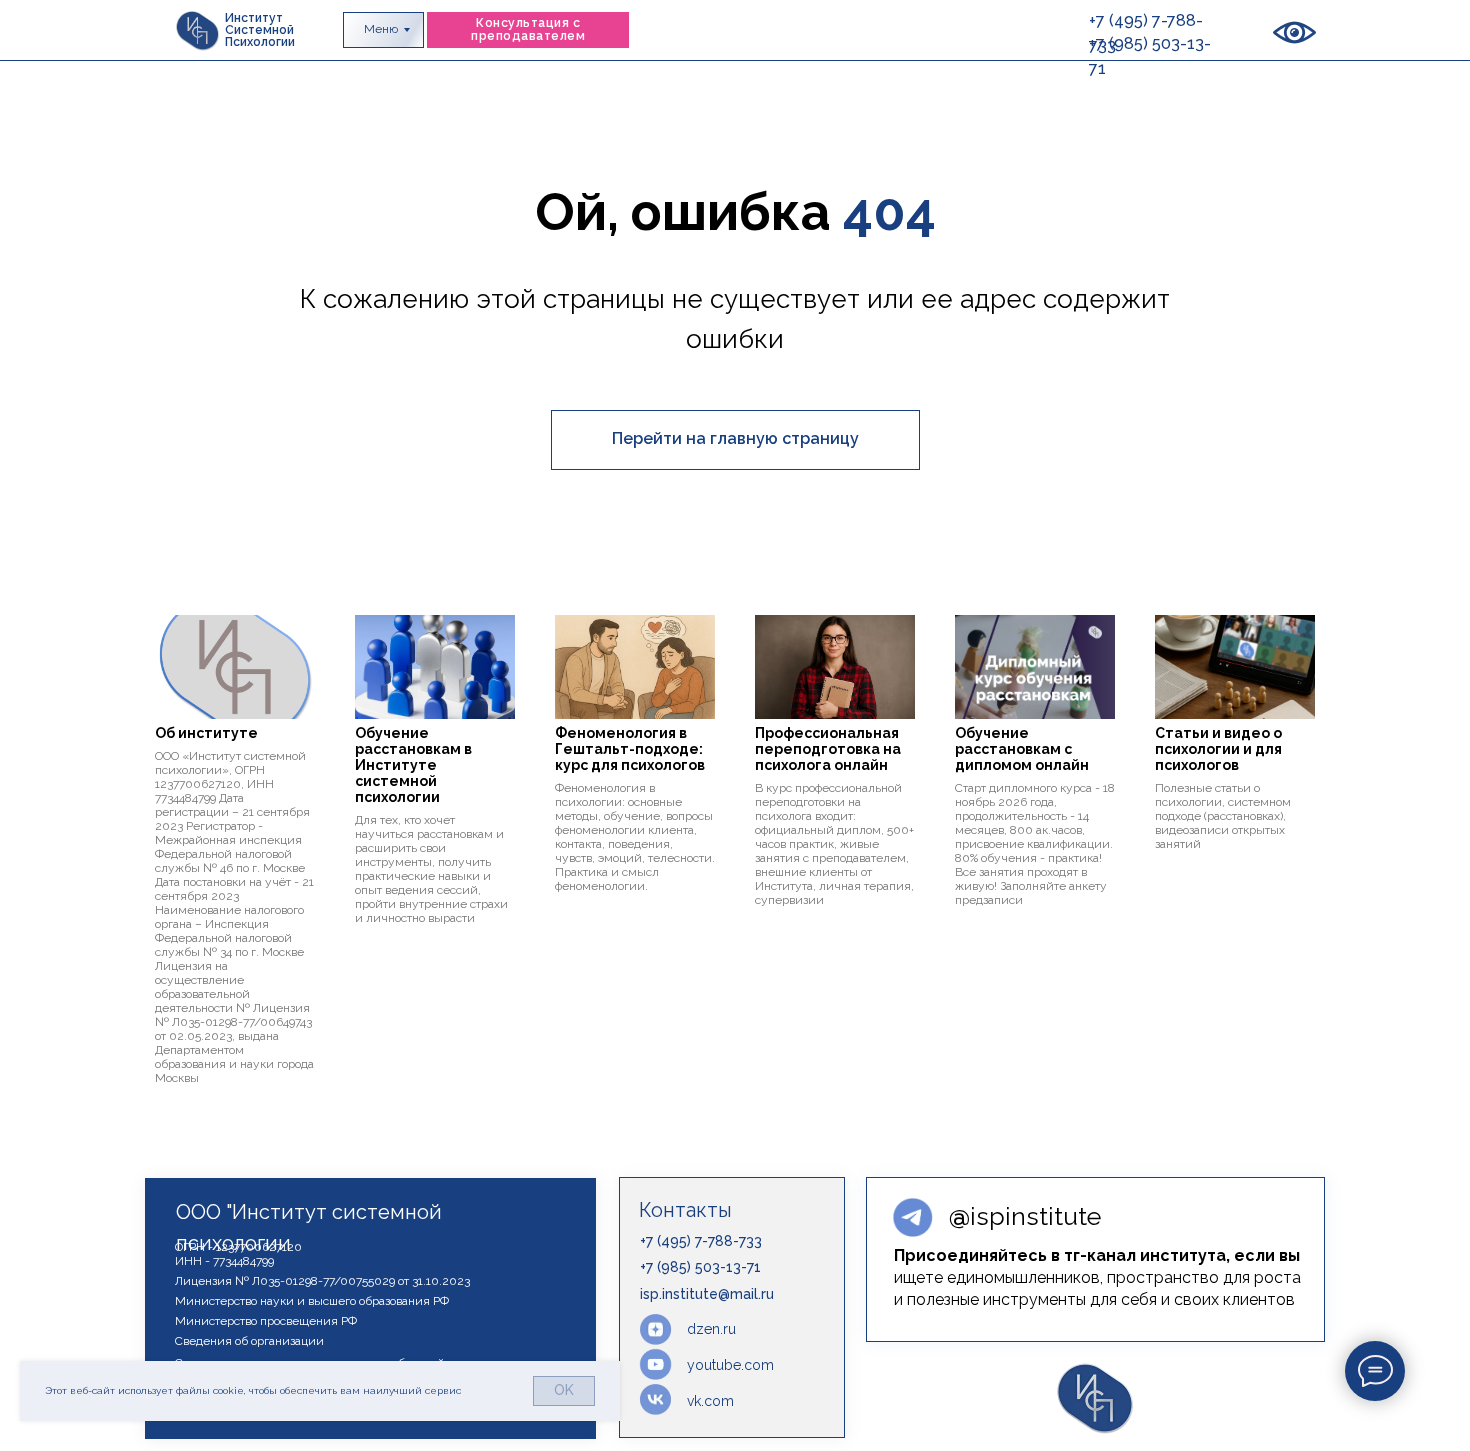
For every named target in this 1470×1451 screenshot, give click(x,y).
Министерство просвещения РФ (266, 1321)
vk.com (710, 1401)
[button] (528, 30)
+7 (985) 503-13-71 (700, 1267)
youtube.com (730, 1365)
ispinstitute (1025, 1216)
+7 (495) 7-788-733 (701, 1241)
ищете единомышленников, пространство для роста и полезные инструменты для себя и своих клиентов (1097, 1277)
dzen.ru (711, 1329)
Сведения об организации (249, 1341)
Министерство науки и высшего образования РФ (312, 1301)
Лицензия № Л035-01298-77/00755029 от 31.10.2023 (322, 1281)
